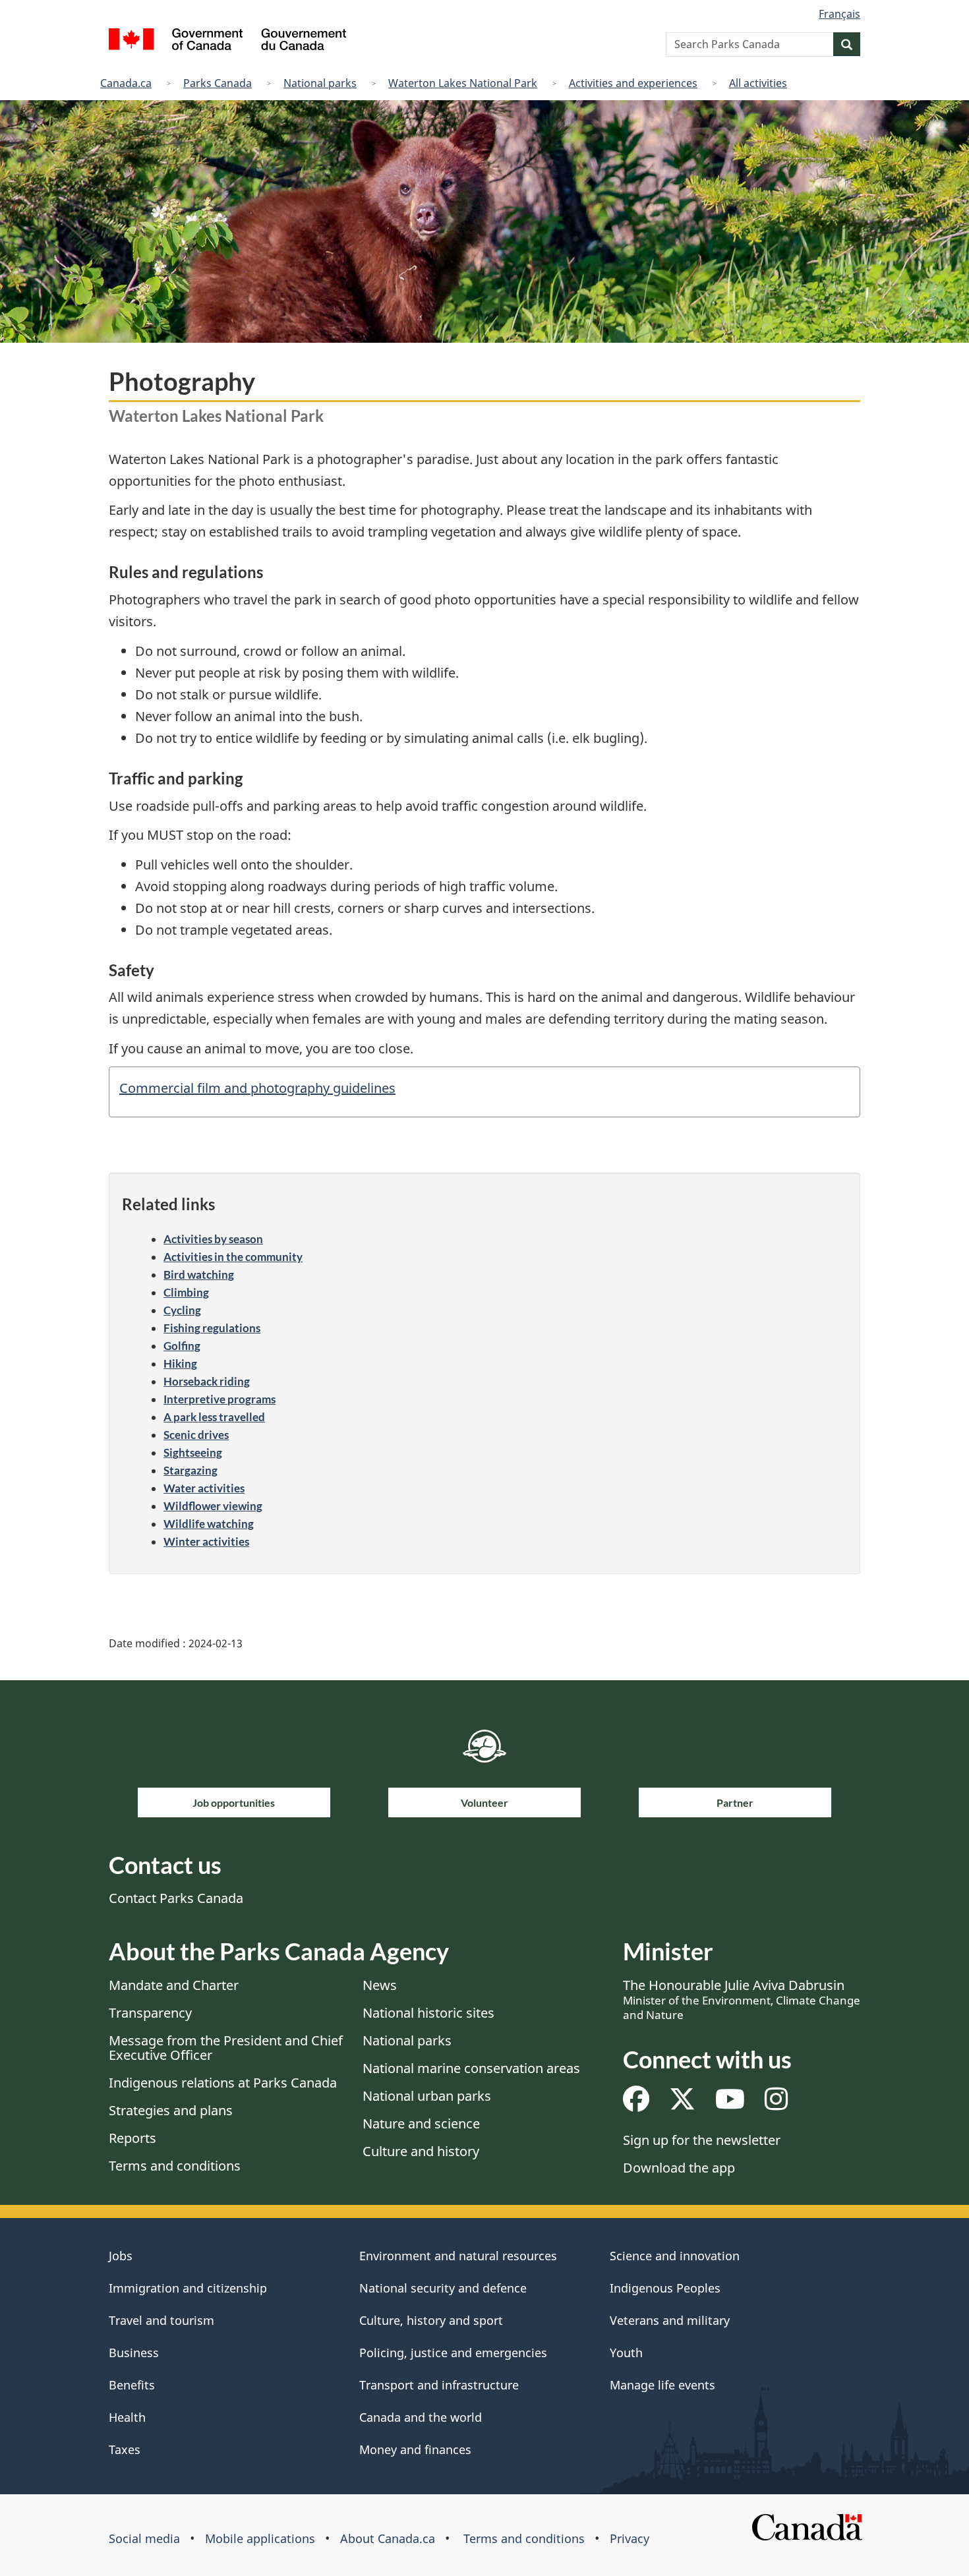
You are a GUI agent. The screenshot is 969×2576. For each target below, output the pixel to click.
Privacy (630, 2538)
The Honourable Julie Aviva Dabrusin (742, 1999)
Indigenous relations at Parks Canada (223, 2083)
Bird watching (199, 1274)
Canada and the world (421, 2417)
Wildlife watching (209, 1524)
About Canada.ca (388, 2538)
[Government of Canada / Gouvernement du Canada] (227, 41)
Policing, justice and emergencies (453, 2353)
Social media (144, 2538)
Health (127, 2417)
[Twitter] (682, 2104)
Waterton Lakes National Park (463, 83)
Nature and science (421, 2123)
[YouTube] (730, 2104)
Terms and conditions (175, 2166)
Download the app (679, 2168)
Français (839, 14)
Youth (626, 2353)
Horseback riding (207, 1381)
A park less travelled (214, 1417)
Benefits (132, 2385)
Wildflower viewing (213, 1506)
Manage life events (662, 2385)
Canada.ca (126, 83)
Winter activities (206, 1541)
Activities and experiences (633, 83)
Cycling (182, 1310)
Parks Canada (218, 83)
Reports (132, 2138)
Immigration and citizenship (188, 2288)
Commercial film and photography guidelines (257, 1088)
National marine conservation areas (471, 2068)
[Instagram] (776, 2104)
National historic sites (428, 2013)
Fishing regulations (212, 1328)
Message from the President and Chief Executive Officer (226, 2048)
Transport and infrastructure (439, 2385)
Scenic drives (196, 1435)
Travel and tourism (161, 2320)
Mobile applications (260, 2538)
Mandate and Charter (174, 1985)
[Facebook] (636, 2104)
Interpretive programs (220, 1399)
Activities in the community (233, 1257)
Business (134, 2353)
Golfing (182, 1346)
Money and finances (415, 2449)
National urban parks (427, 2096)
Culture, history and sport (431, 2320)
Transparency (150, 2013)
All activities (758, 83)
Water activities (204, 1488)
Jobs (121, 2256)
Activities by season (213, 1239)
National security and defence (443, 2288)
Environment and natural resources (458, 2256)
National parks (320, 83)
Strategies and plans (171, 2110)
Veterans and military (670, 2320)
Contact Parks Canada (176, 1898)
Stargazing (191, 1470)
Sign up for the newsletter (702, 2140)
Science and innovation (675, 2256)
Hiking (180, 1363)
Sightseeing (193, 1452)
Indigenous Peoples (665, 2288)
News (380, 1985)
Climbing (186, 1292)
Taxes (125, 2449)
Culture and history (421, 2151)
